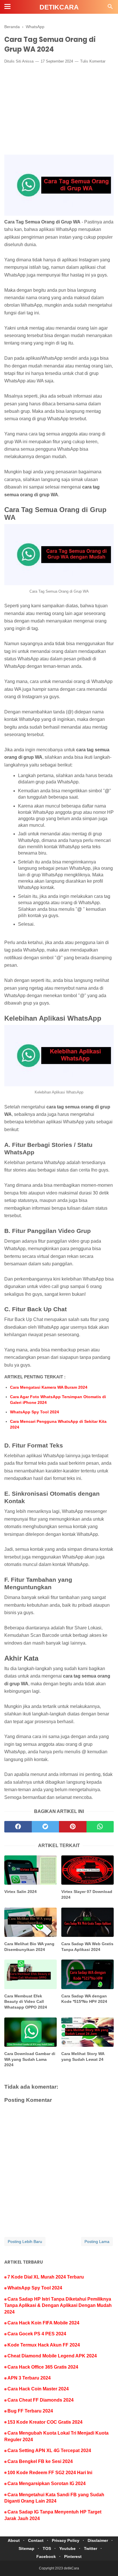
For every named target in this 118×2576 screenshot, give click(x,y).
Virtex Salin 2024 (20, 1892)
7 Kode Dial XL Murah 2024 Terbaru (46, 2277)
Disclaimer (98, 2540)
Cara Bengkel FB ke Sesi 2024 (40, 2461)
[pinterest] (73, 1827)
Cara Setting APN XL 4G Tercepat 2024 (49, 2450)
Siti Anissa (25, 61)
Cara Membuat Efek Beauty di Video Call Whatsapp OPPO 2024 (26, 2002)
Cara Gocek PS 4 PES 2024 (37, 2334)
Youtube (67, 2548)
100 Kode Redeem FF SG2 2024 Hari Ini (50, 2473)
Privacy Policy (66, 2540)
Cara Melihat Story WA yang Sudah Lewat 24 (83, 2056)
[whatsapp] (100, 1827)
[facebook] (18, 1827)
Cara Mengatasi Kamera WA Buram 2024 (49, 1387)
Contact (36, 2540)
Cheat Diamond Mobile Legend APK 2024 (52, 2356)
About (14, 2540)
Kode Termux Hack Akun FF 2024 (44, 2345)
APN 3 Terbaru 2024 (29, 2378)
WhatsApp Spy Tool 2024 (35, 1412)
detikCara (59, 7)
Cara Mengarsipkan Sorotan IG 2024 (47, 2483)
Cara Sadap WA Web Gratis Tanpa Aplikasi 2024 (87, 1947)
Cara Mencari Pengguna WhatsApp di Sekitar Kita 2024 (58, 1424)
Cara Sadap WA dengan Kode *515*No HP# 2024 (84, 1999)
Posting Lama (97, 2242)
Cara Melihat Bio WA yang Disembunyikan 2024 (29, 1947)
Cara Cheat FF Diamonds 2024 (41, 2400)
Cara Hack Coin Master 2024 (38, 2389)
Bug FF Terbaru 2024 (30, 2411)
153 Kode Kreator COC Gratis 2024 (45, 2422)
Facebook (46, 2556)
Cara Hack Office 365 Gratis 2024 (43, 2367)
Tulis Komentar (93, 61)
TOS (47, 2548)
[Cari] (110, 8)
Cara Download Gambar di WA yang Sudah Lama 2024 (30, 2059)
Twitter (91, 2548)
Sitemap (26, 2548)
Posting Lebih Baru (25, 2242)
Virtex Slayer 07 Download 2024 (87, 1894)
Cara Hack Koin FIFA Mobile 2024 (43, 2323)
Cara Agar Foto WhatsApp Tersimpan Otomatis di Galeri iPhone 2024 (58, 1400)
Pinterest (73, 2556)
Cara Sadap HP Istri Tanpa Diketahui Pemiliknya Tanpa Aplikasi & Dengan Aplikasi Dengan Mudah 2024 (58, 2305)
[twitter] (46, 1827)
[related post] (31, 1870)
